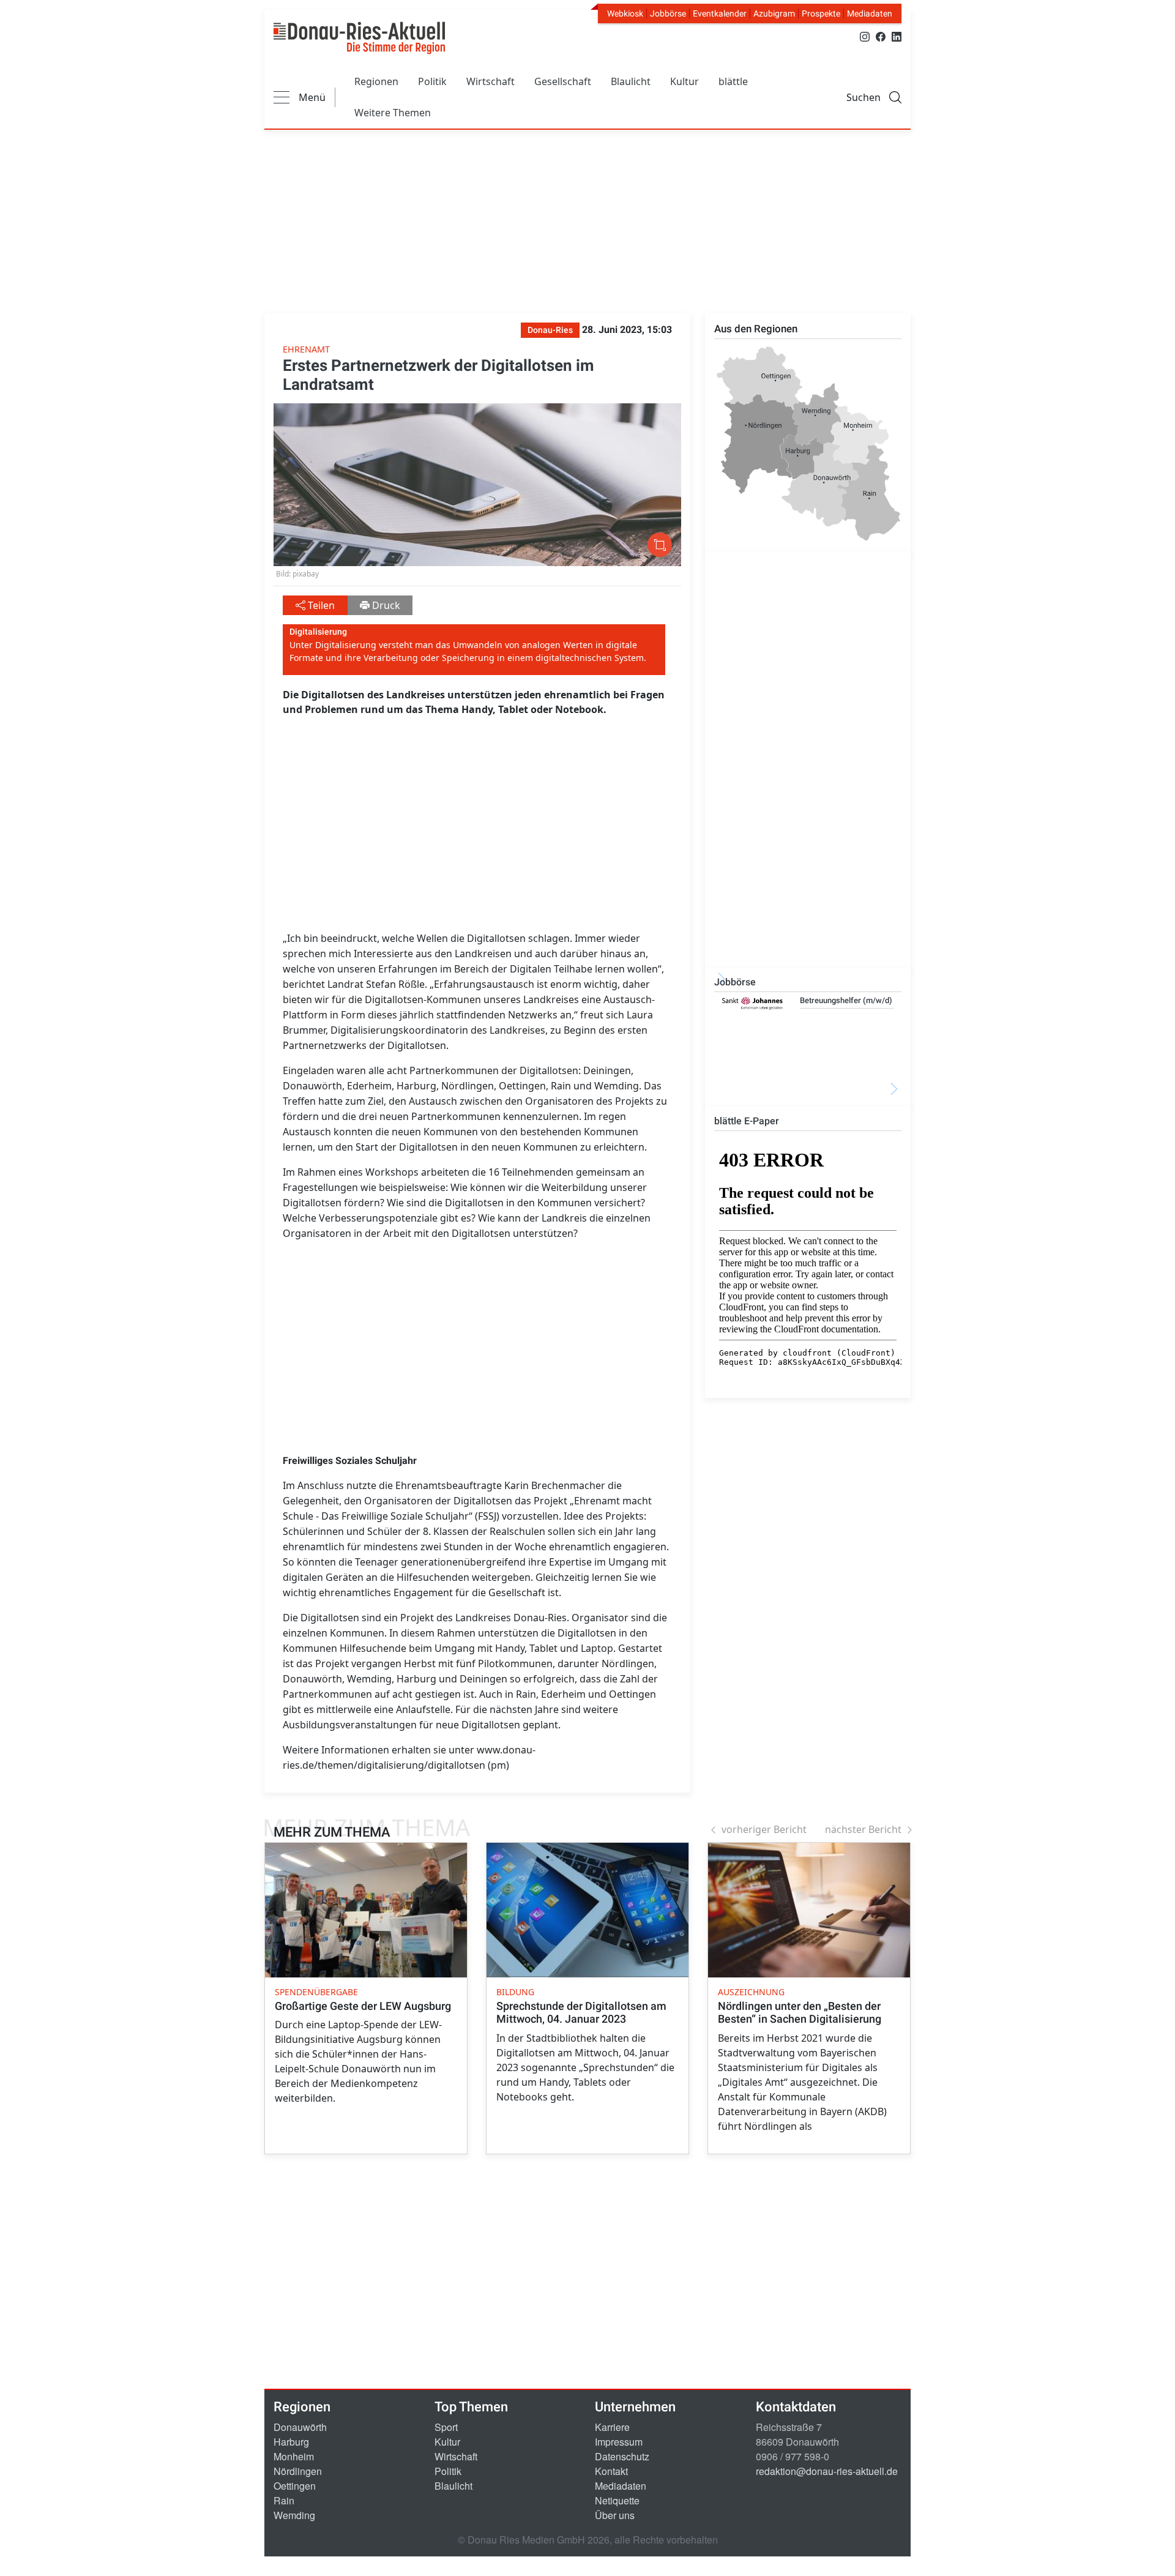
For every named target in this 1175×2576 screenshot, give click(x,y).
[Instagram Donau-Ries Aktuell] (865, 36)
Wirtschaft (491, 81)
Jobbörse (668, 13)
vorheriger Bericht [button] (764, 1829)
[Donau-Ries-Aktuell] (359, 38)
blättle (733, 81)
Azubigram (774, 13)
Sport (446, 2427)
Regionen (376, 81)
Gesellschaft (563, 81)
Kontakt (611, 2471)
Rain (284, 2500)
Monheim (294, 2456)
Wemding (294, 2515)
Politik (432, 81)
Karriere (612, 2427)
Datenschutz (622, 2456)
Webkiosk (625, 13)
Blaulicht (631, 81)
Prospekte (821, 13)
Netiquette (617, 2500)
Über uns (615, 2515)
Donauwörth (300, 2427)
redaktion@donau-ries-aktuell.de (827, 2471)
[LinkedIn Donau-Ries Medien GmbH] (897, 36)
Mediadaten (870, 13)
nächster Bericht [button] (863, 1829)
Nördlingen (298, 2471)
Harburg (291, 2442)
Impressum (619, 2442)
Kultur (684, 81)
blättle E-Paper (747, 1121)
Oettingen (295, 2486)
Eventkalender (720, 13)
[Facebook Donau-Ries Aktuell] (881, 36)
